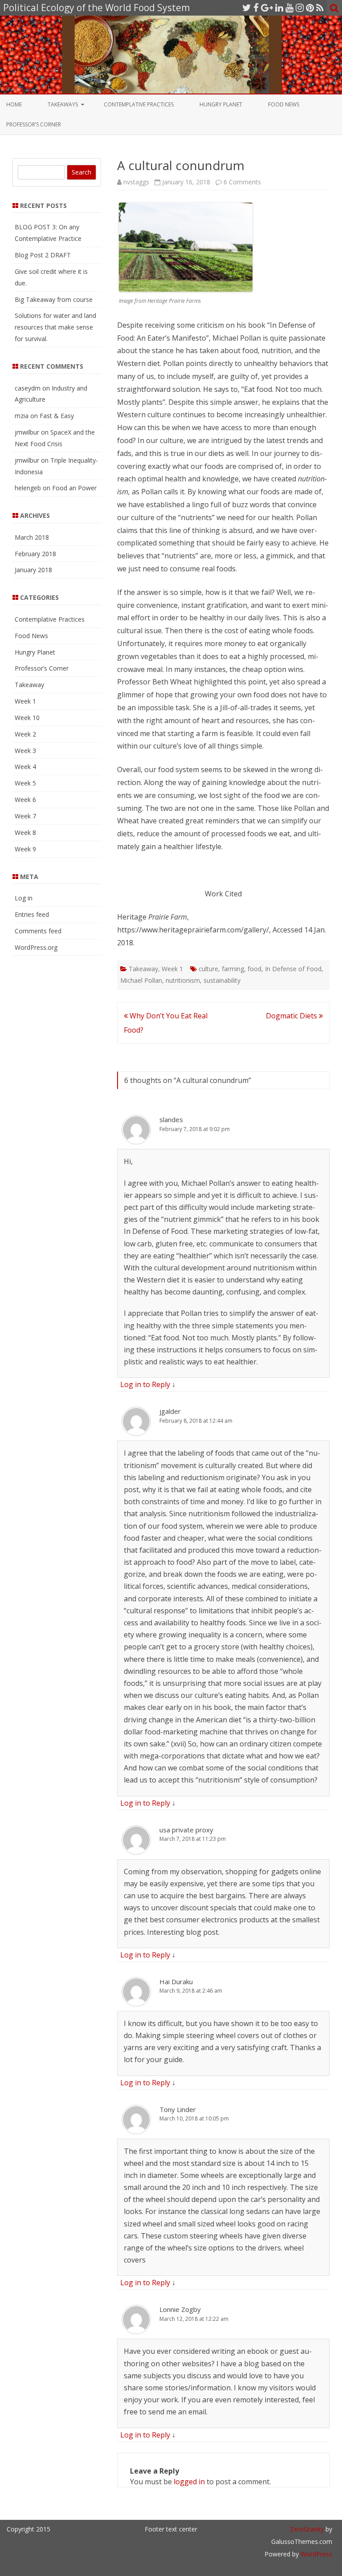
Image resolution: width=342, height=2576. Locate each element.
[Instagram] (300, 8)
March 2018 (32, 537)
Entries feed (32, 914)
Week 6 (25, 800)
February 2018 (35, 554)
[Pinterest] (310, 8)
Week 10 (27, 718)
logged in (189, 2482)
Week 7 (25, 816)
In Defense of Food (293, 969)
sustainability (222, 980)
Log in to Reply (145, 1384)
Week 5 (25, 783)
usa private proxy (186, 1830)
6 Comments (242, 182)
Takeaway (143, 969)
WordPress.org (36, 947)
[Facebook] (256, 8)
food (254, 969)
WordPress (316, 2554)
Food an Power (74, 488)
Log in (24, 898)
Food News (284, 104)
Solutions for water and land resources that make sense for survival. (55, 327)
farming (233, 969)
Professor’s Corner (34, 124)
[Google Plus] (267, 8)
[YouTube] (289, 8)
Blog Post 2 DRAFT (43, 255)
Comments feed (38, 931)
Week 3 (25, 751)
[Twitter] (247, 8)
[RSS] (320, 8)
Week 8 (25, 832)
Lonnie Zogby (180, 2309)
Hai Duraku (176, 1982)
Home (14, 104)
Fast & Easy (57, 416)
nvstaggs (136, 182)
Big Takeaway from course (54, 299)
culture (208, 969)
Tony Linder (178, 2109)
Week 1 (172, 969)
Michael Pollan (141, 980)
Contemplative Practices (139, 104)
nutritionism (183, 980)
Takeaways (63, 104)
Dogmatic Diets (292, 1016)
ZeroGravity (307, 2529)
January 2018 (33, 570)
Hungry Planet (221, 104)
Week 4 (25, 767)
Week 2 (25, 734)
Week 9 (25, 849)
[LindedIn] (279, 8)
